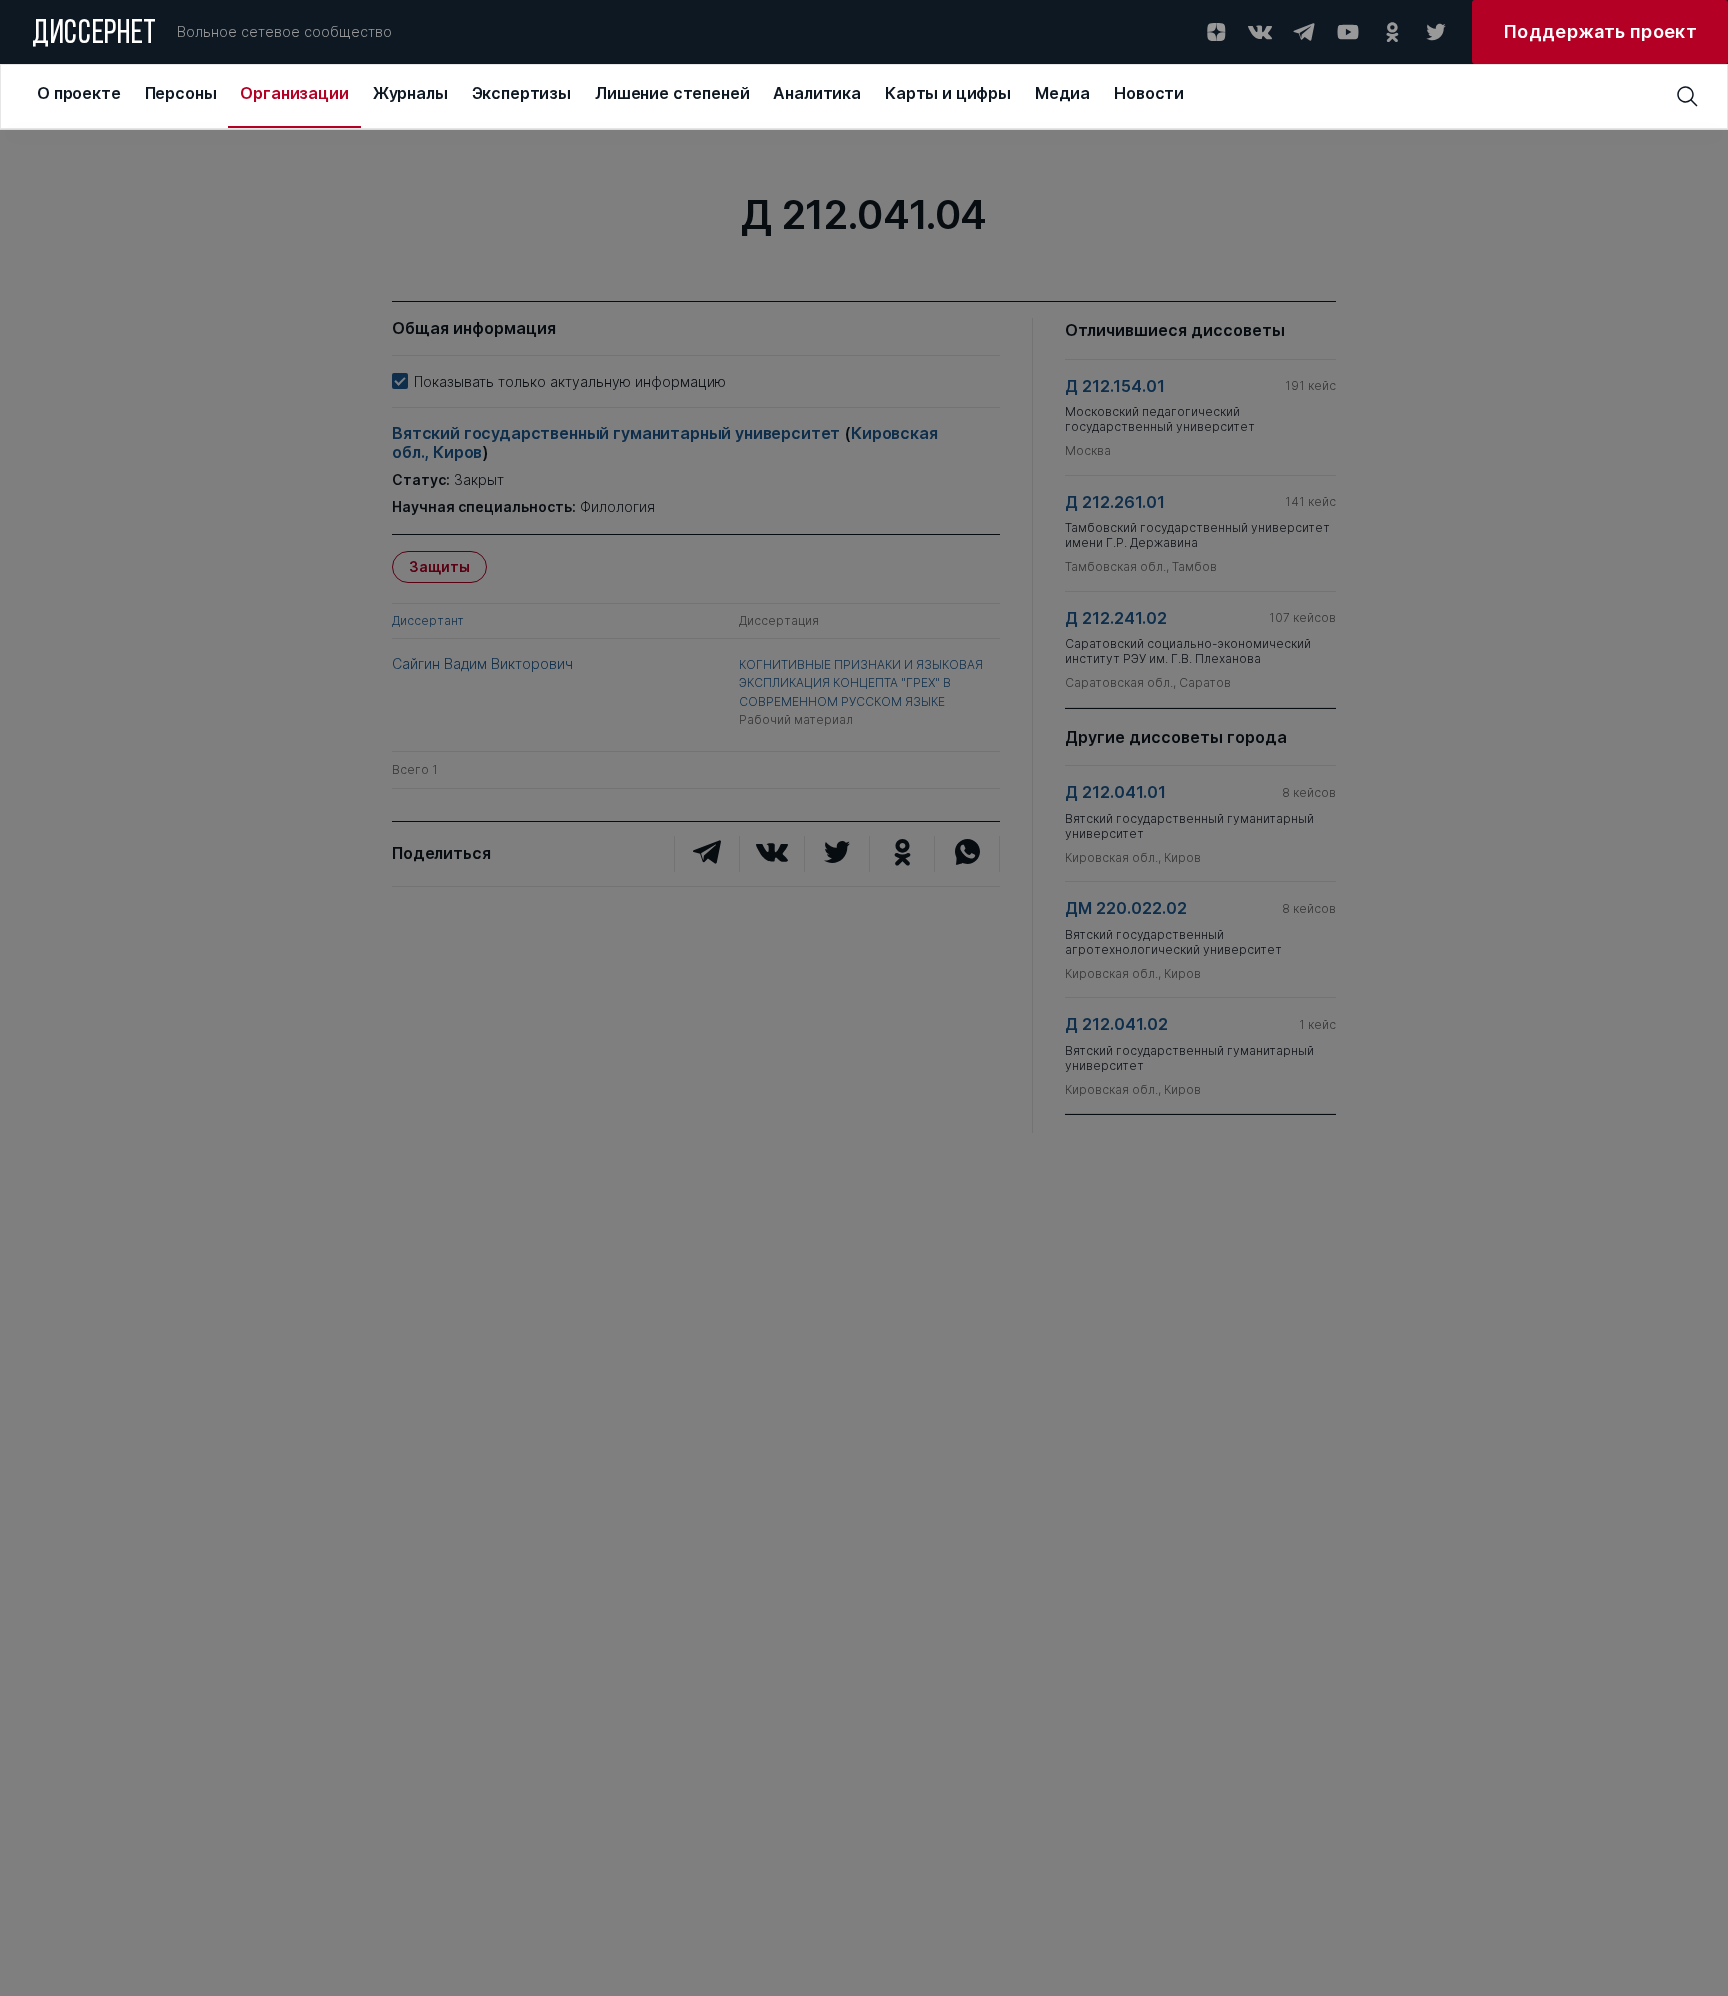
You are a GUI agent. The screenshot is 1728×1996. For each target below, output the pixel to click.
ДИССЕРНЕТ (94, 35)
